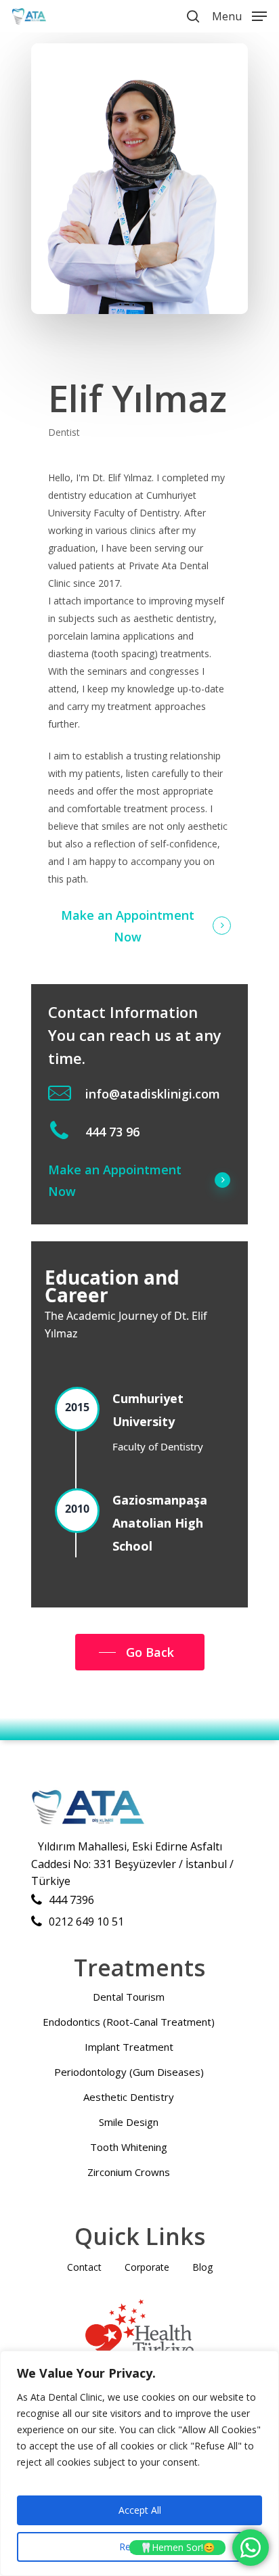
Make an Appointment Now (128, 926)
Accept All (140, 2510)
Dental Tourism (129, 1997)
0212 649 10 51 (86, 1922)
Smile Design (129, 2122)
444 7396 (71, 1900)
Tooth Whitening (129, 2147)
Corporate (147, 2267)
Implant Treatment (129, 2047)
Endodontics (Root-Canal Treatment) (129, 2022)
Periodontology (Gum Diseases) (129, 2072)
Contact (84, 2267)
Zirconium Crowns (129, 2172)
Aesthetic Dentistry (129, 2097)
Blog (202, 2267)
